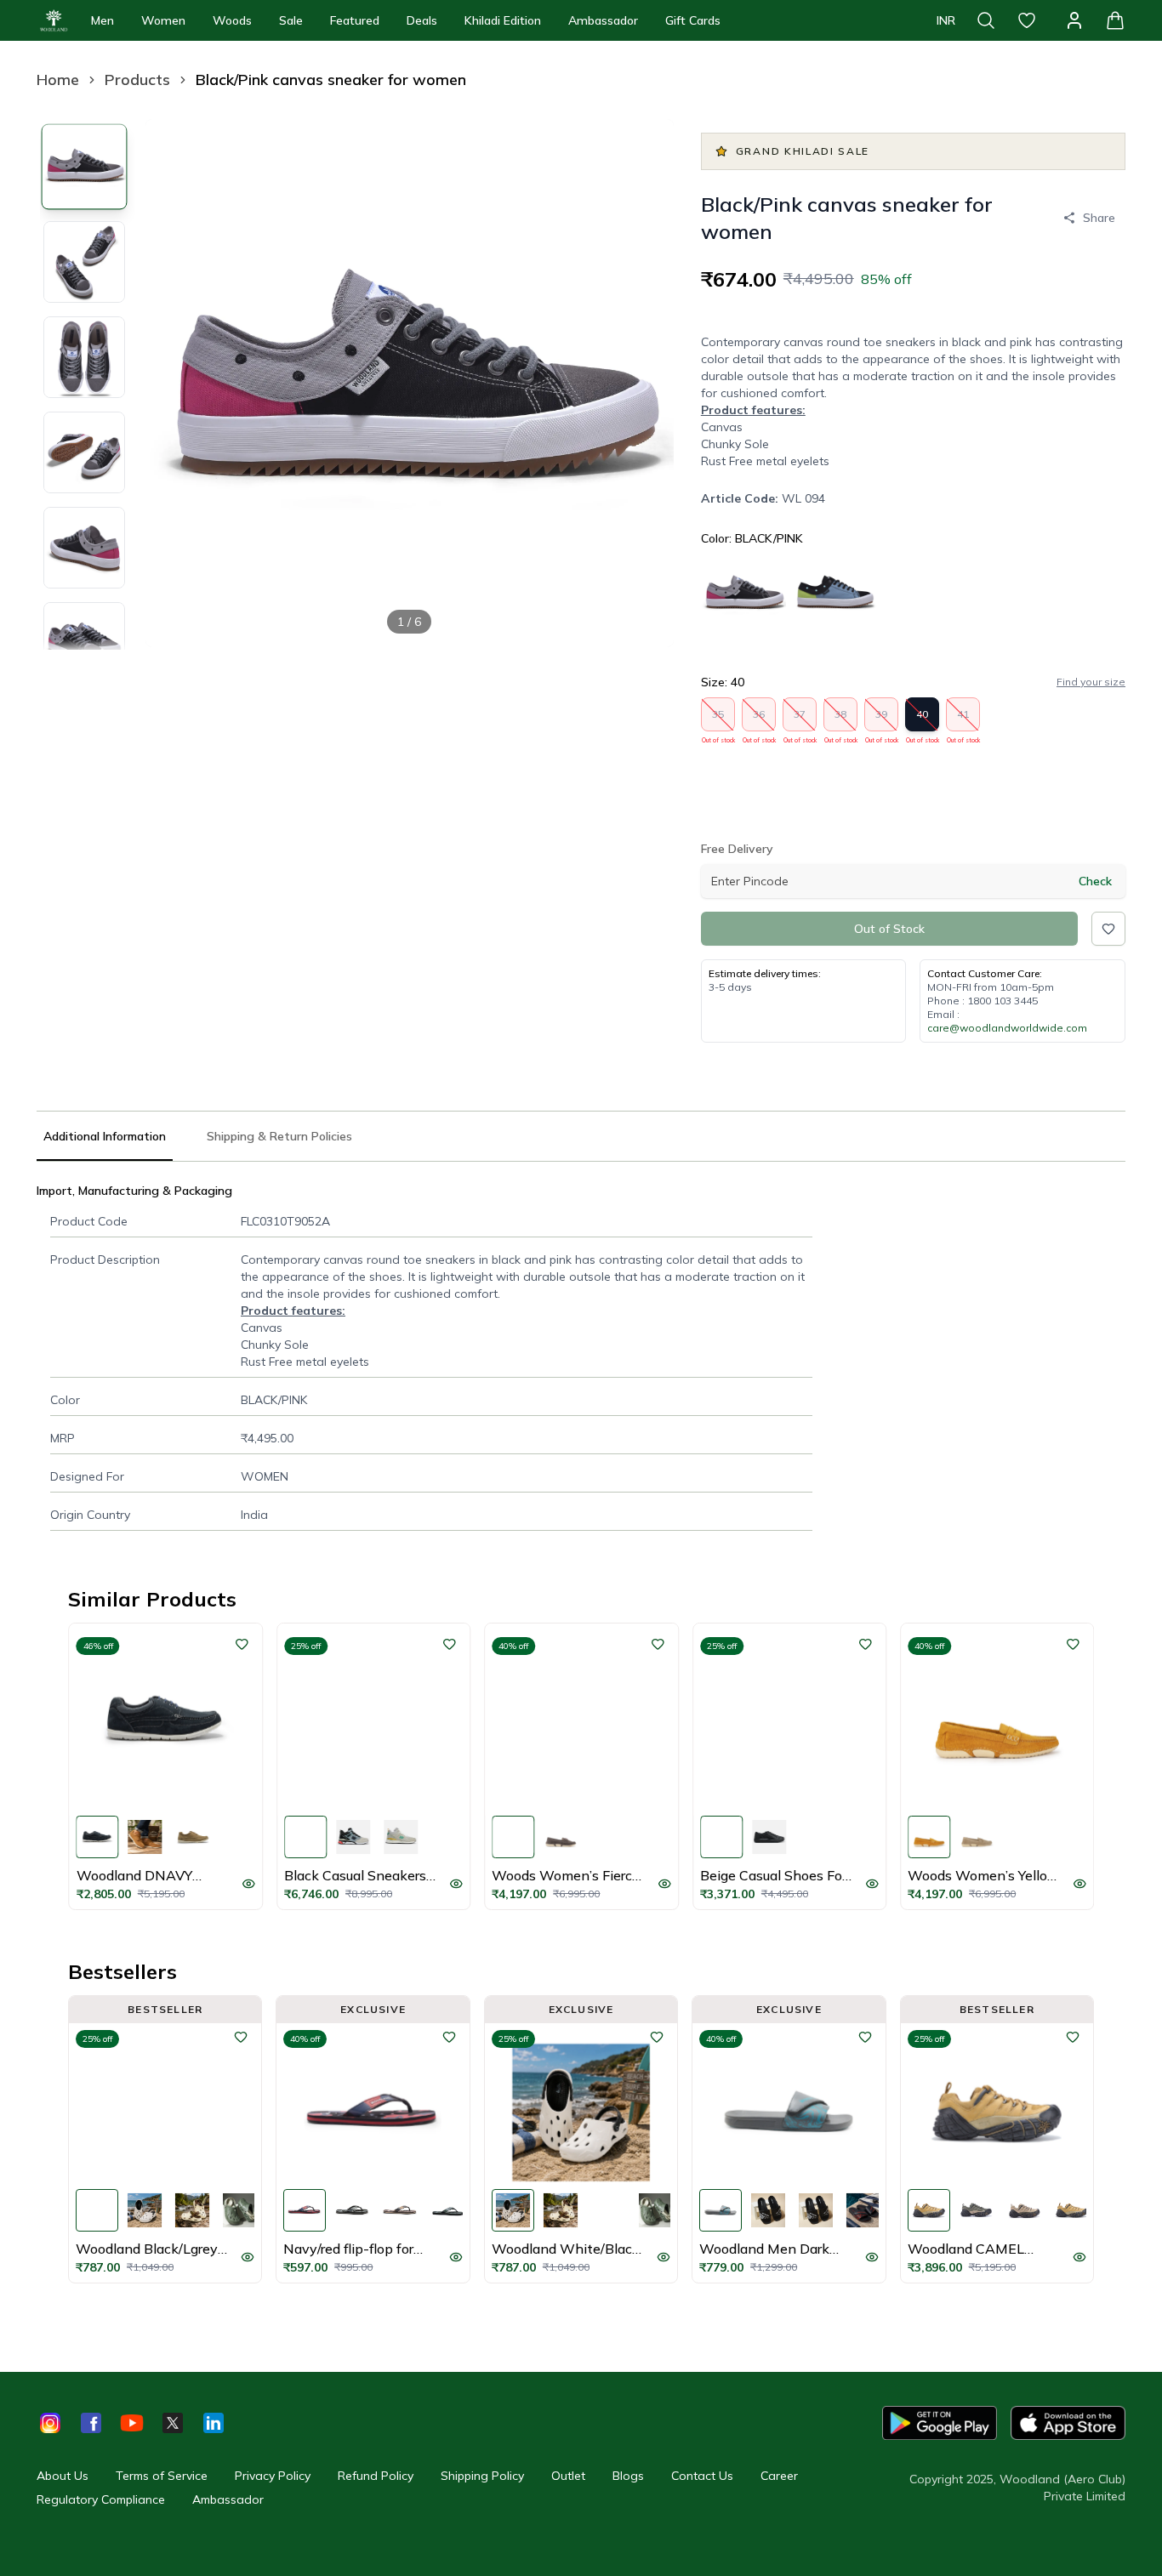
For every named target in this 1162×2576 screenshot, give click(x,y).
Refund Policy (376, 2476)
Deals (422, 20)
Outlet (568, 2476)
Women (163, 20)
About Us (63, 2476)
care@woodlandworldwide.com (1007, 1028)
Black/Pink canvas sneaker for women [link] (331, 80)
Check (1095, 881)
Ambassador (603, 20)
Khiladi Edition (503, 20)
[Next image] (647, 383)
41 (963, 719)
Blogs (628, 2476)
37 (800, 719)
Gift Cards (693, 20)
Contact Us (702, 2476)
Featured (355, 20)
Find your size (1091, 682)
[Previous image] (173, 383)
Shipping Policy (482, 2476)
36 (759, 719)
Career (779, 2476)
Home (58, 80)
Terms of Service (162, 2476)
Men (103, 20)
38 (841, 719)
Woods (232, 20)
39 (882, 719)
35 (718, 719)
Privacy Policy (273, 2476)
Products (137, 80)
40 (923, 719)
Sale (291, 20)
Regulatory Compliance (101, 2499)
